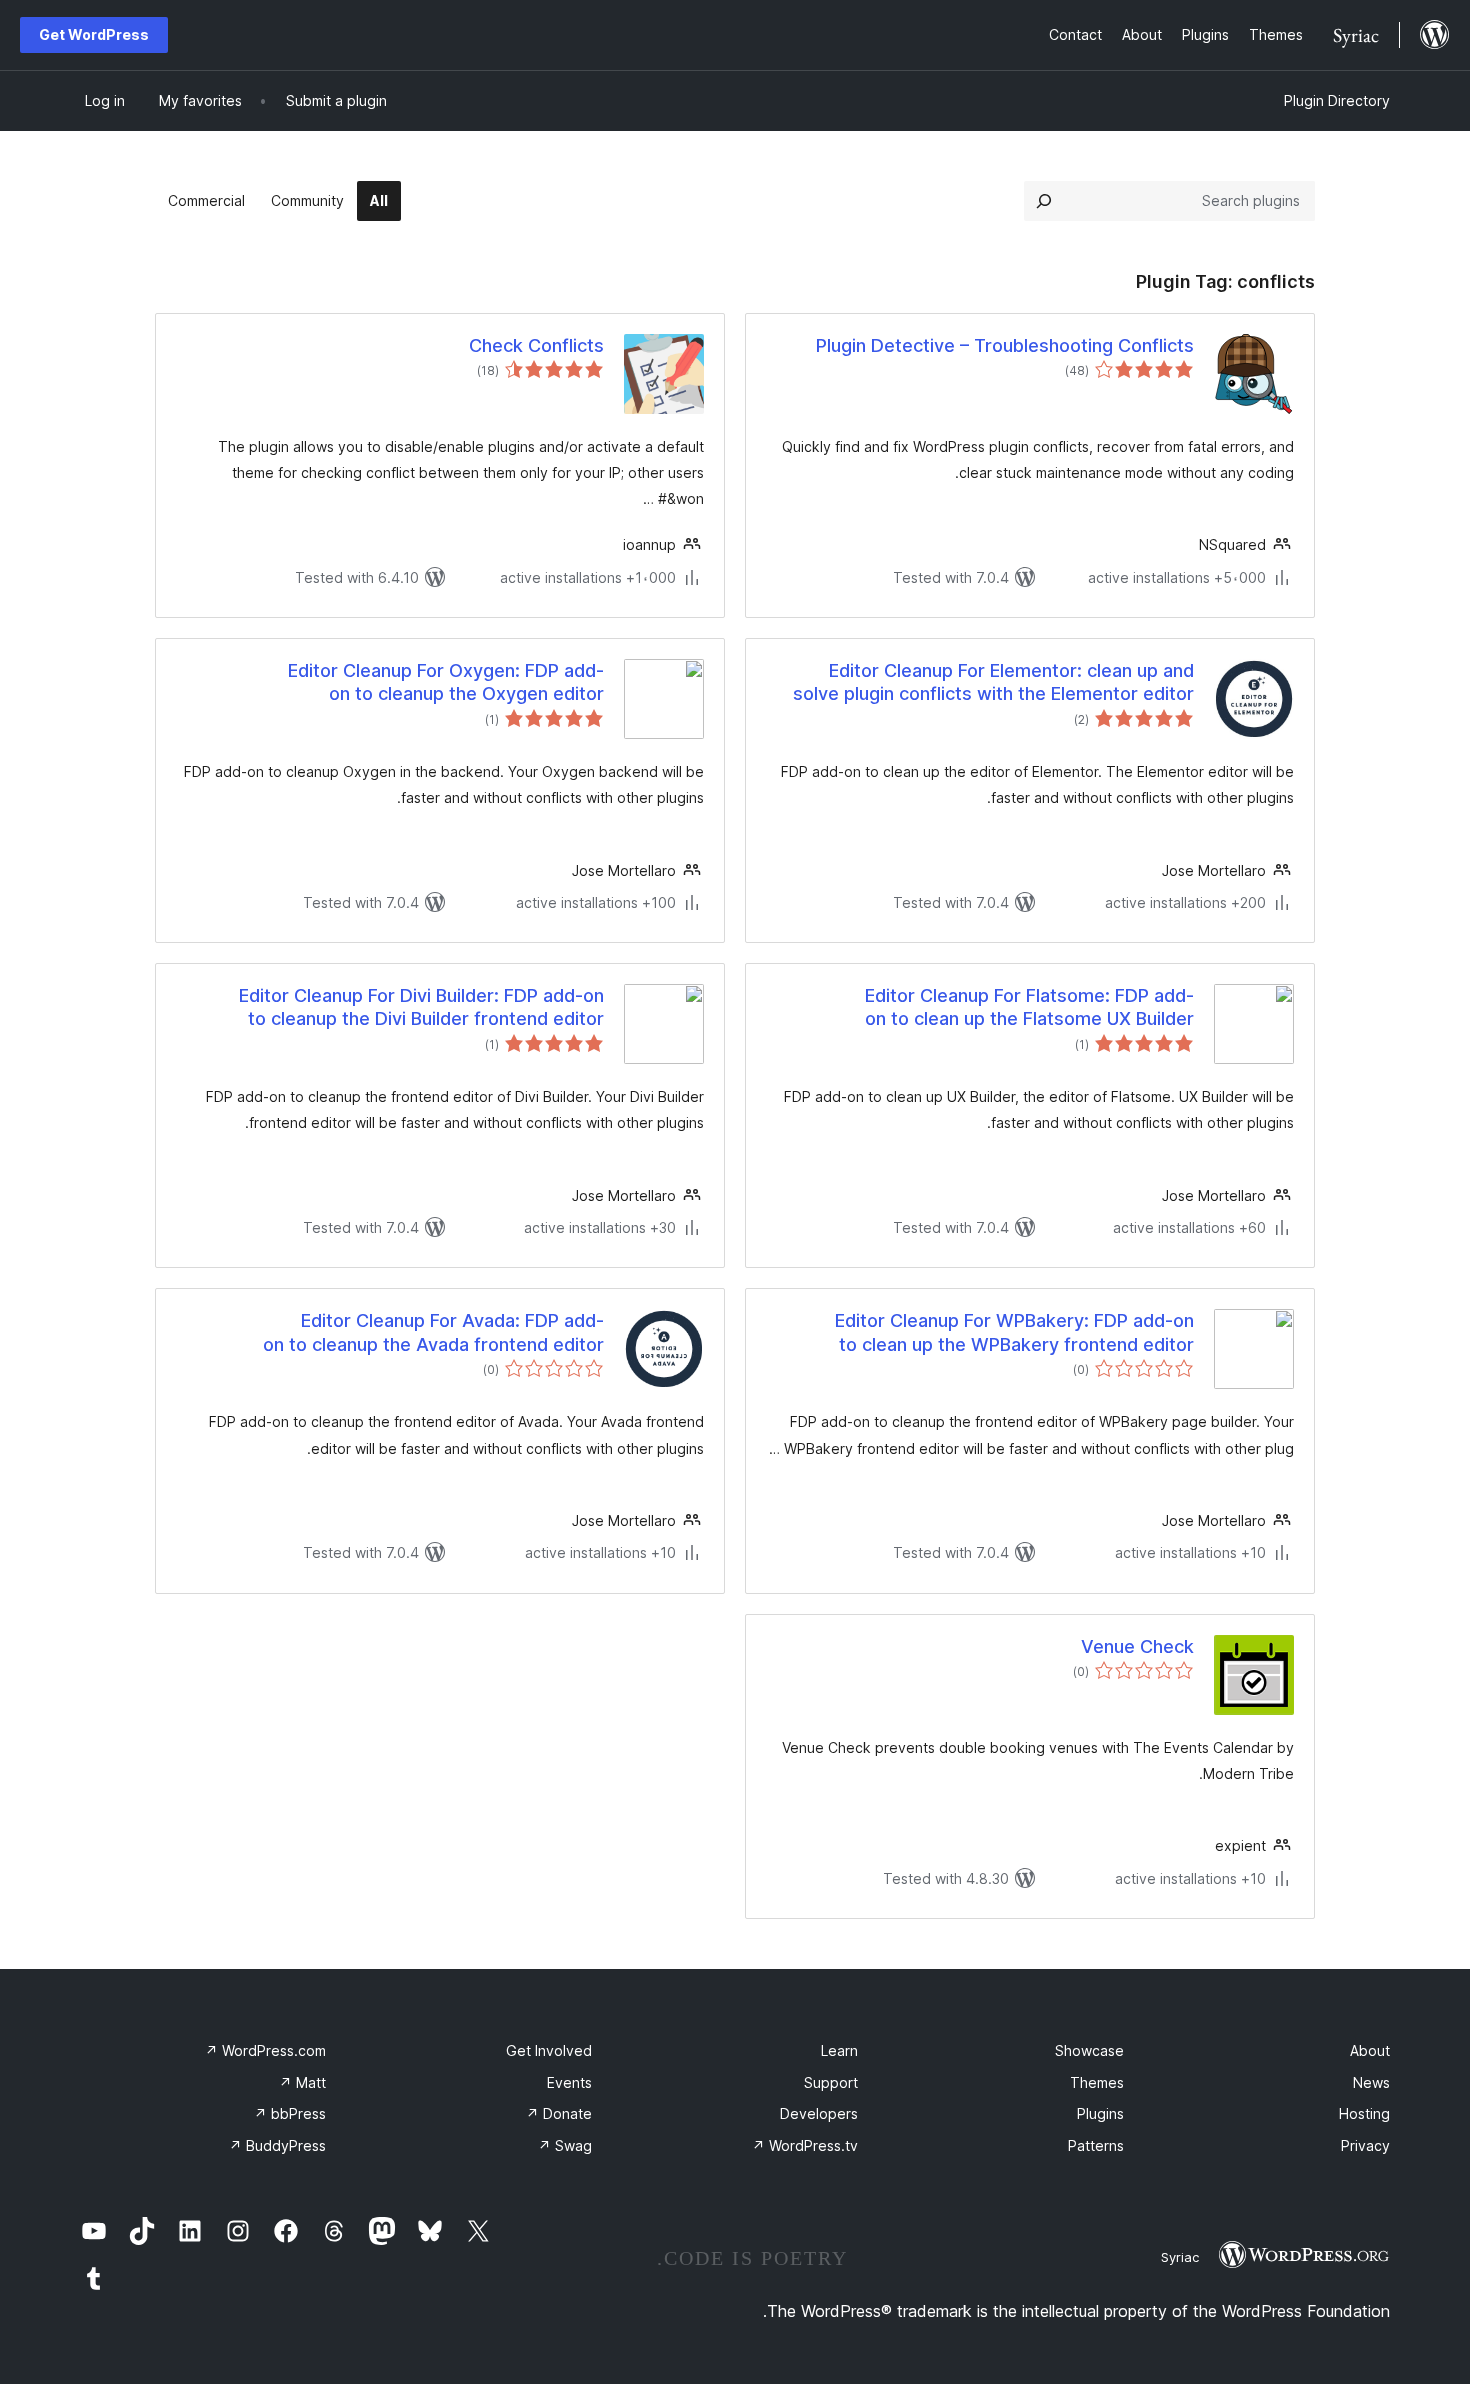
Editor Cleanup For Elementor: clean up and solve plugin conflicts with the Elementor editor (993, 682)
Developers (819, 2113)
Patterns (1096, 2145)
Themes (1097, 2082)
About (1370, 2050)
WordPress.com (265, 2050)
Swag (565, 2145)
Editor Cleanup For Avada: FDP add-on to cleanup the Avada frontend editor (433, 1332)
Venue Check (1137, 1646)
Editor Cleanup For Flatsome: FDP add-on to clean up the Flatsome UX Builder (1029, 1007)
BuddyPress (277, 2145)
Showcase (1089, 2050)
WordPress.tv (805, 2145)
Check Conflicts (536, 345)
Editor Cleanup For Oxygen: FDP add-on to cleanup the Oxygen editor (446, 682)
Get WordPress (94, 34)
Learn (839, 2050)
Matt (302, 2082)
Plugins (1100, 2113)
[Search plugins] (1044, 201)
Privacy (1365, 2145)
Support (831, 2082)
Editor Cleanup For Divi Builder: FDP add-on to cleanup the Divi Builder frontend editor (421, 1007)
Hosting (1364, 2113)
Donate (559, 2113)
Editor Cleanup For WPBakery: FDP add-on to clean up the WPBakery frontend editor (1014, 1332)
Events (569, 2082)
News (1371, 2082)
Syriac (1180, 2257)
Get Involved (549, 2050)
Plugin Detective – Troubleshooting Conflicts (1005, 345)
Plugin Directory (1337, 100)
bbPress (290, 2113)
